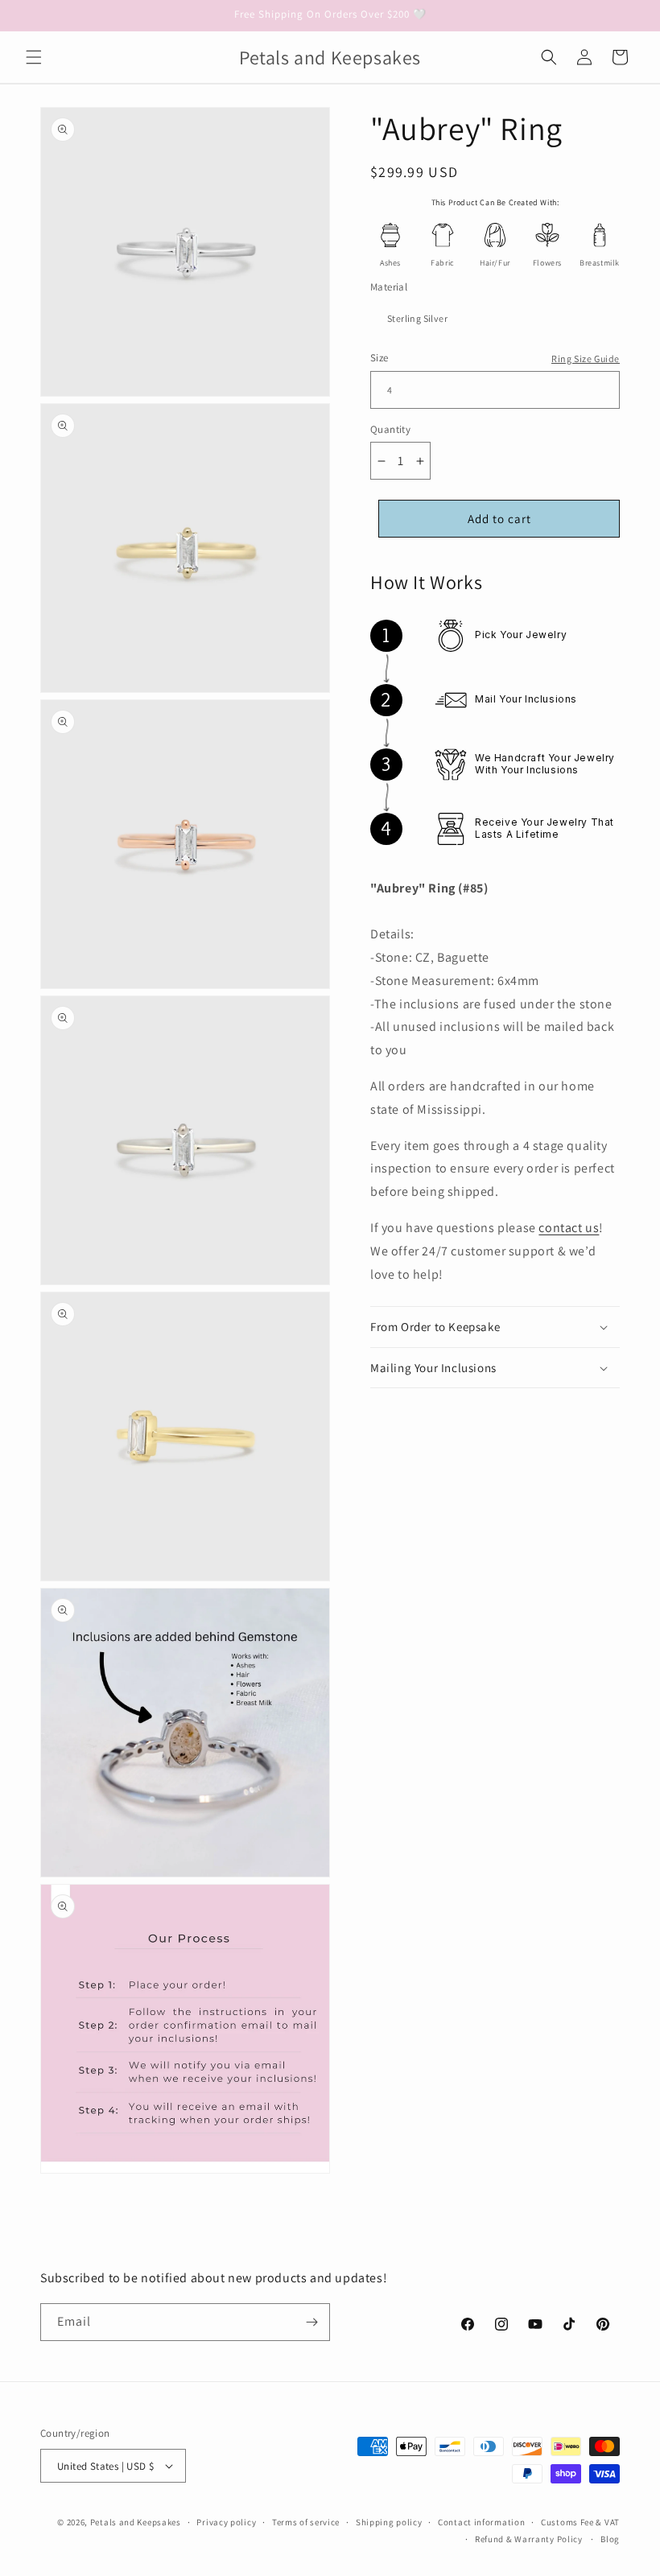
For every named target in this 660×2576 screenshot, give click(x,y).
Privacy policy (226, 2522)
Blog (610, 2539)
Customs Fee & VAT (580, 2522)
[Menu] (34, 57)
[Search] (549, 57)
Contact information (481, 2522)
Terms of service (306, 2522)
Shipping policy (389, 2522)
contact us (569, 1228)
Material (389, 287)
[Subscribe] (311, 2322)
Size (379, 358)
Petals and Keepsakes (136, 2522)
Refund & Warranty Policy (529, 2539)
